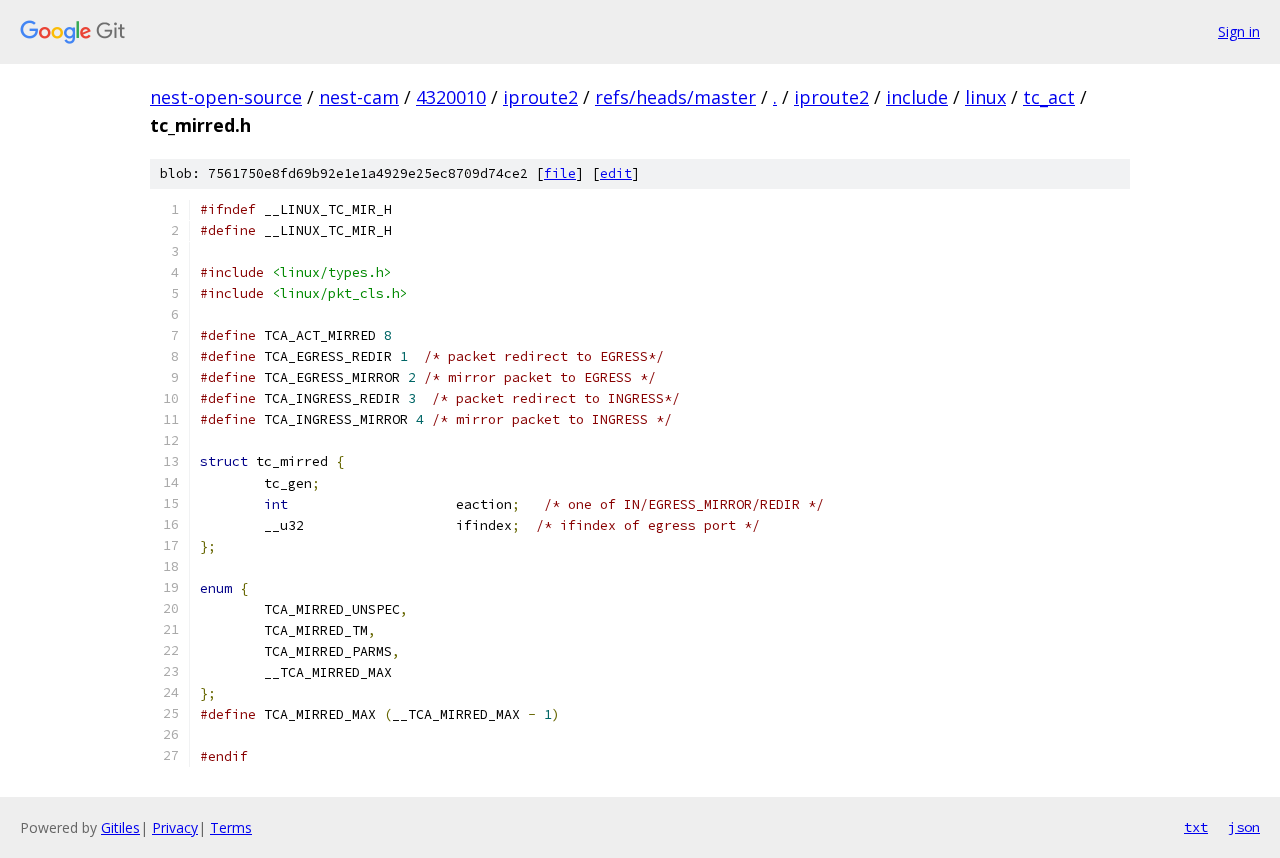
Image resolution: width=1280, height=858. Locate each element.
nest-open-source (226, 97)
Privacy (175, 827)
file (560, 173)
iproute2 (540, 97)
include (917, 97)
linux (985, 97)
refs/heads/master (675, 97)
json (1244, 827)
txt (1196, 827)
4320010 (451, 97)
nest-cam (359, 97)
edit (616, 173)
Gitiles (120, 827)
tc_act (1049, 97)
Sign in (1239, 31)
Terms (231, 827)
